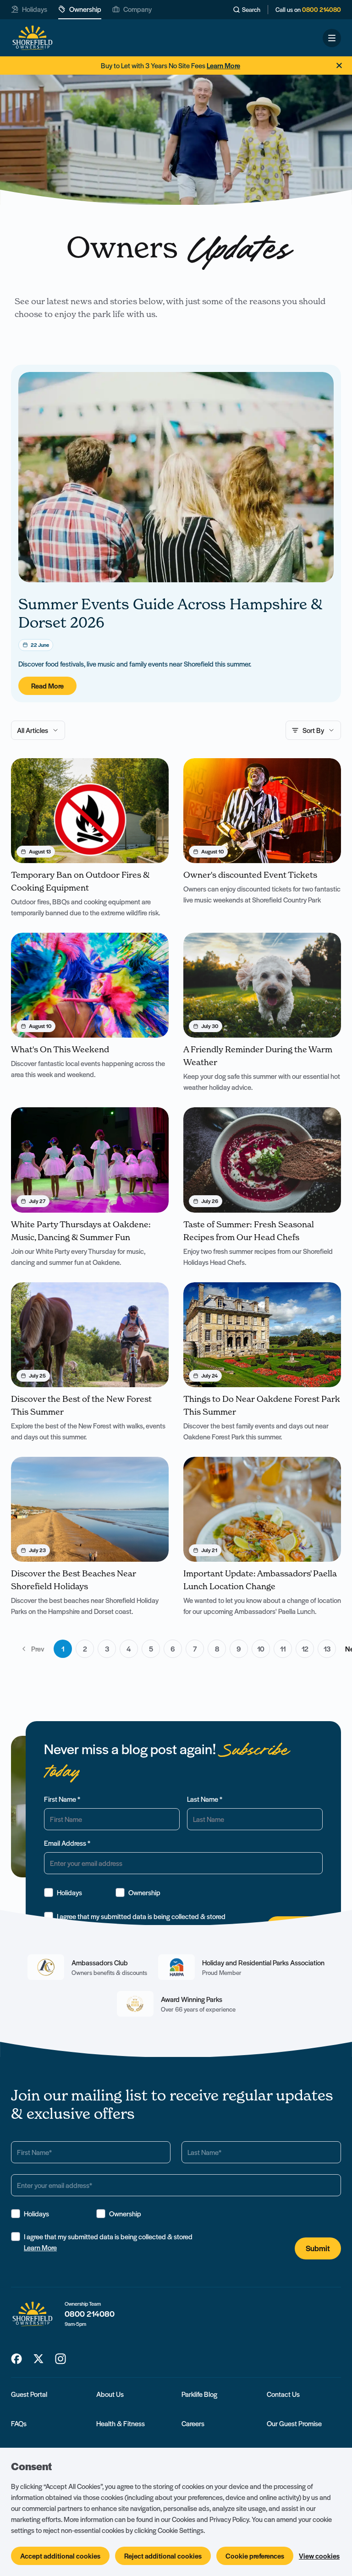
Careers (193, 2423)
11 (283, 1649)
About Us (110, 2394)
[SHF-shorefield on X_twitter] (38, 2359)
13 (327, 1649)
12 (305, 1649)
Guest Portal (29, 2394)
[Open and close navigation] (332, 38)
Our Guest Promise (294, 2423)
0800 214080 (322, 10)
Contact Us (283, 2394)
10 (261, 1649)
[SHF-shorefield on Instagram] (60, 2359)
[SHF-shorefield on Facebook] (16, 2359)
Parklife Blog (199, 2394)
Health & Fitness (121, 2423)
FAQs (19, 2423)
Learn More (40, 2248)
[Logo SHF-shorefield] (32, 38)
